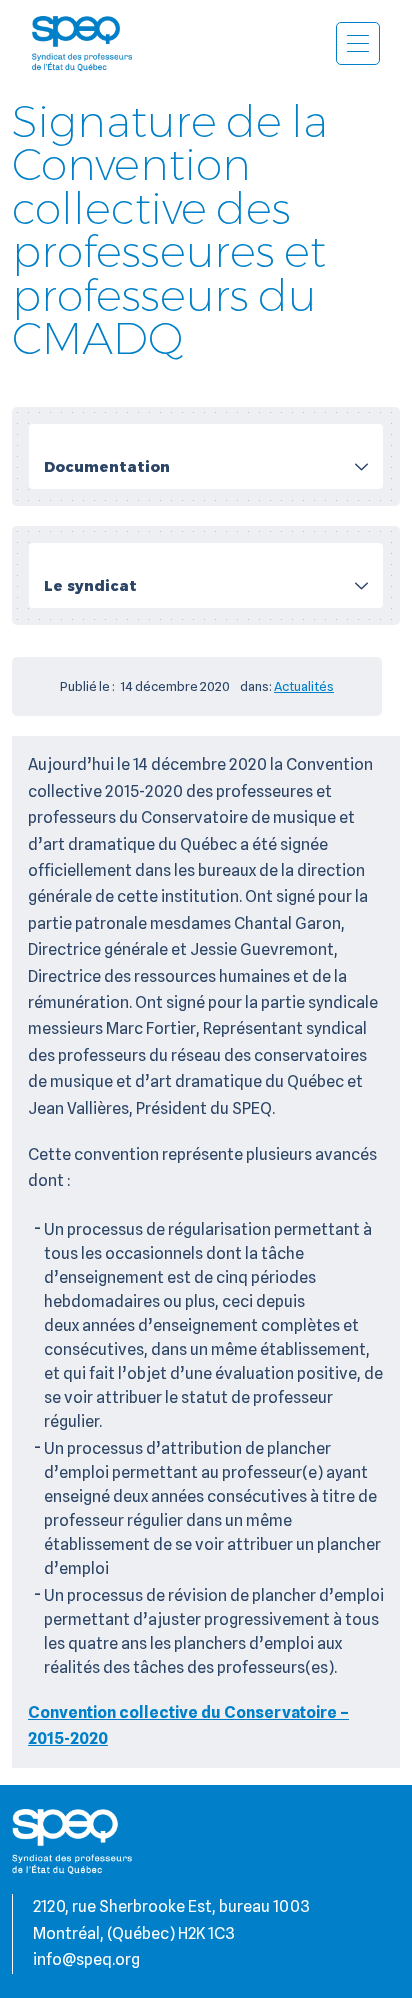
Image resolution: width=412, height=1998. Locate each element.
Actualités (304, 686)
